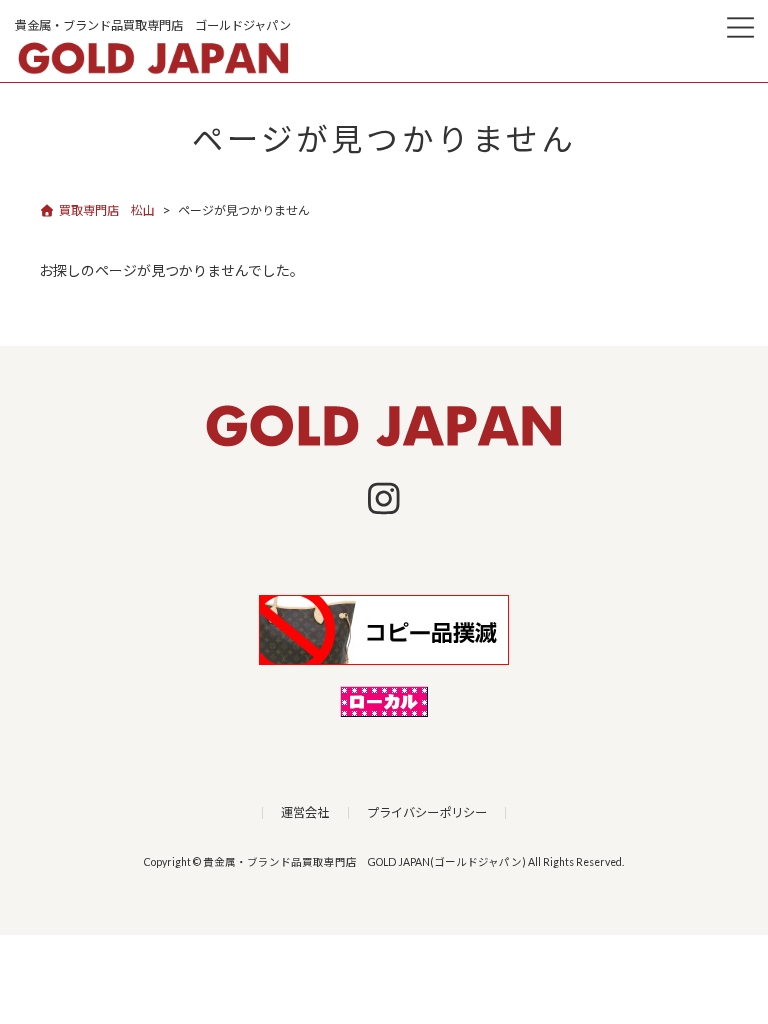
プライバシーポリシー (427, 812)
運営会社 (305, 812)
